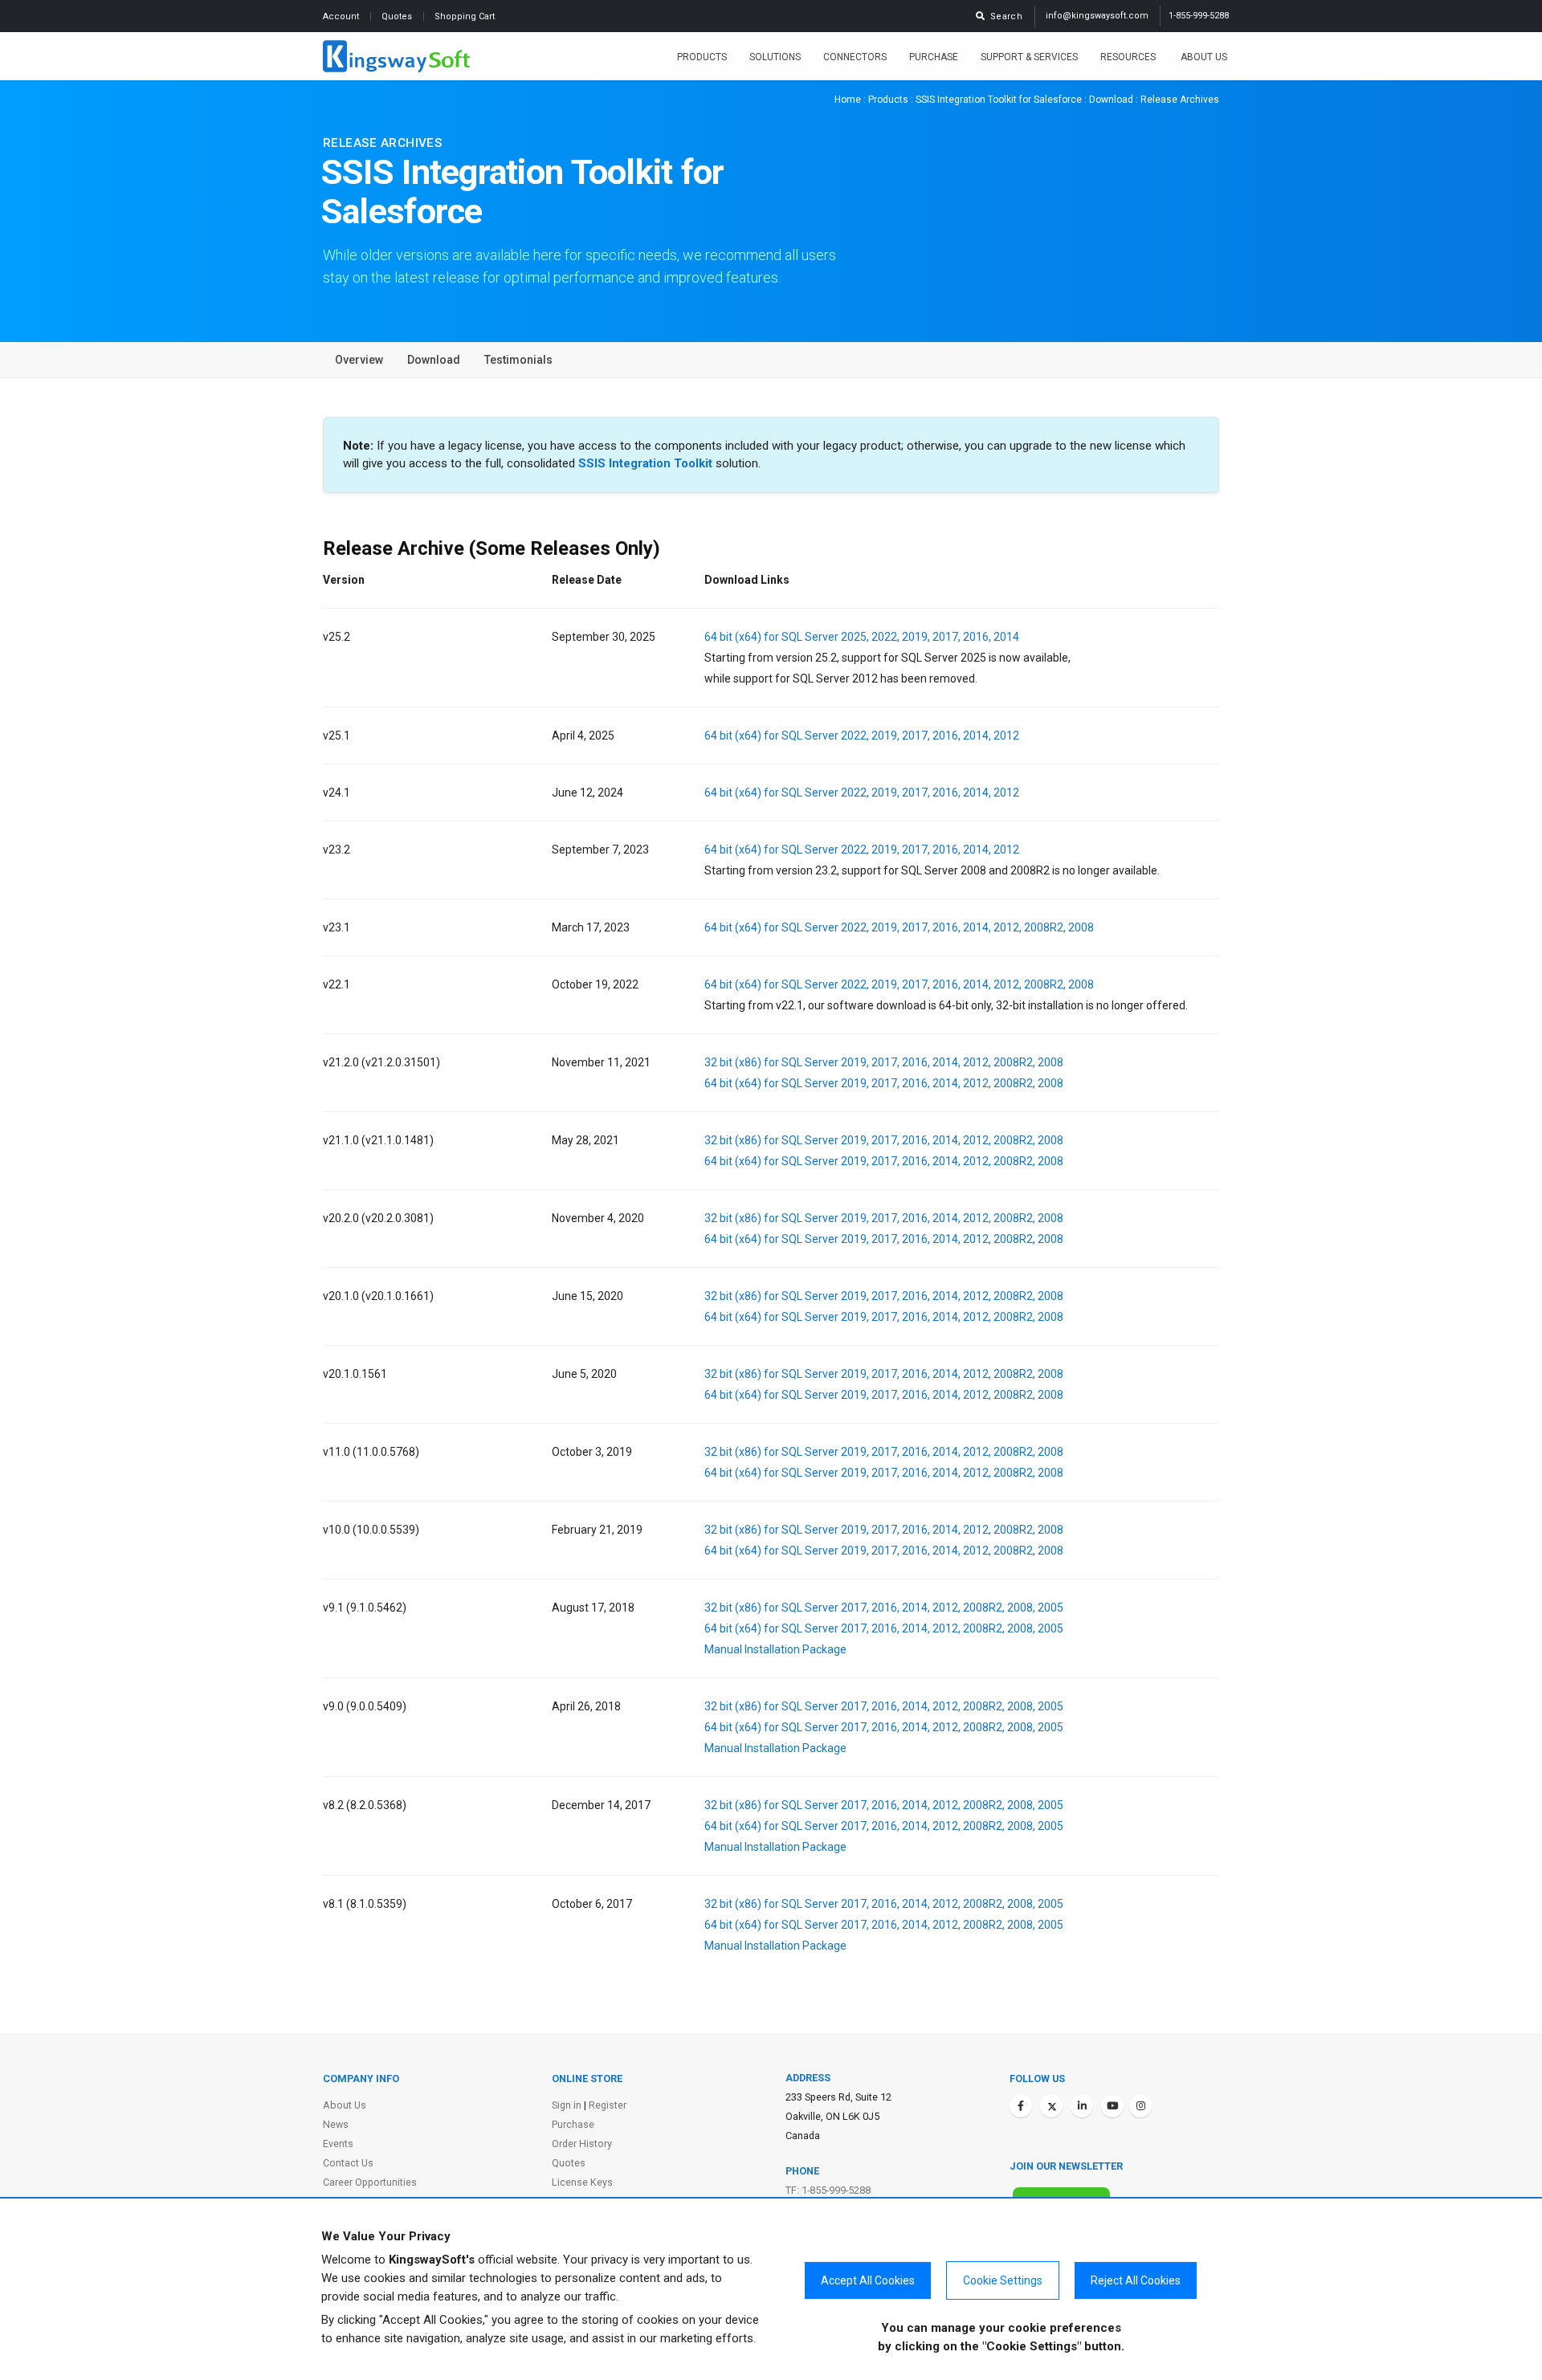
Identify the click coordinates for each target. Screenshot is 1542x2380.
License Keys (582, 2182)
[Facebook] (1021, 2106)
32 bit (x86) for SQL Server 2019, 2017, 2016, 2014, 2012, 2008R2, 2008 (884, 1062)
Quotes (398, 16)
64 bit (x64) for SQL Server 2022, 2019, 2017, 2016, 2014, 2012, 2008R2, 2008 (899, 927)
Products (702, 57)
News (336, 2124)
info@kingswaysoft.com (1097, 16)
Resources (1129, 57)
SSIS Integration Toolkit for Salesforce (999, 100)
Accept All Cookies (868, 2280)
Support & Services (1029, 57)
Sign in (567, 2105)
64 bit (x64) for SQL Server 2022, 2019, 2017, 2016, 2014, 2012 (862, 736)
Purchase (934, 57)
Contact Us (348, 2163)
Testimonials (518, 360)
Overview (359, 360)
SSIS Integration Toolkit (645, 463)
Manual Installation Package (775, 1649)
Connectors (855, 57)
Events (338, 2144)
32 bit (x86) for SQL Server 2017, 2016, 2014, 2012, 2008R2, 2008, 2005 (884, 1608)
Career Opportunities (370, 2182)
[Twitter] (1051, 2106)
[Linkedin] (1082, 2106)
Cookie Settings (1003, 2280)
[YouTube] (1112, 2106)
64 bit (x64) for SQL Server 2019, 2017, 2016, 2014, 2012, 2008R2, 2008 (884, 1083)
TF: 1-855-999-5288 (828, 2190)
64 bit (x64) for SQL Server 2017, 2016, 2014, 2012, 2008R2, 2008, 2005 (884, 1628)
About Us (1204, 57)
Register (608, 2105)
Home (848, 100)
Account (342, 16)
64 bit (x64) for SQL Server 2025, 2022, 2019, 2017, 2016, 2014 (862, 637)
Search (1004, 16)
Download (1111, 100)
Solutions (775, 57)
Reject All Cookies (1136, 2280)
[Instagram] (1140, 2106)
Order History (582, 2144)
